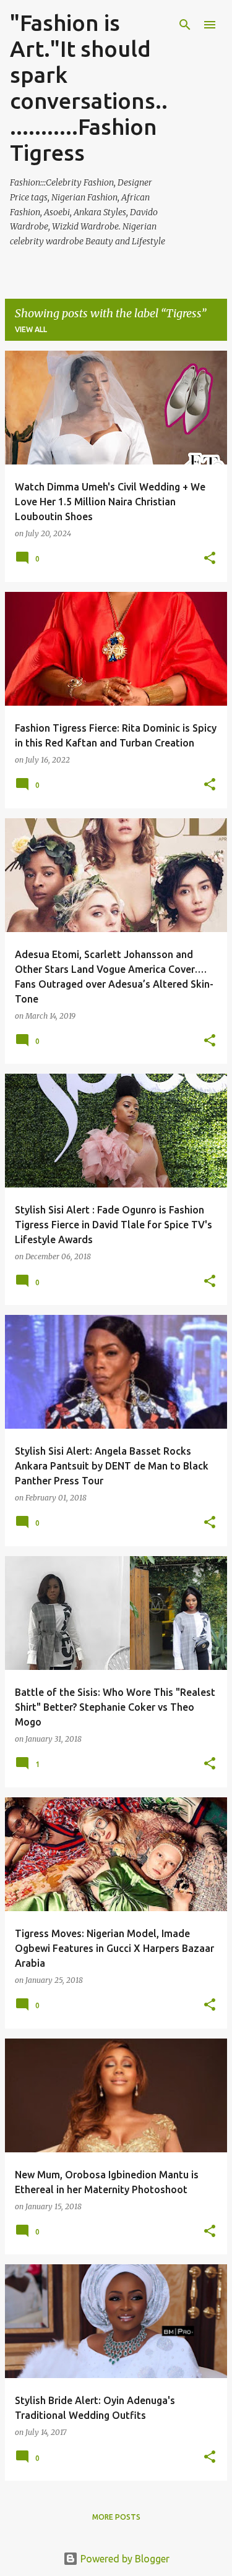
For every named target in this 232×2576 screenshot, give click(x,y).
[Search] (185, 25)
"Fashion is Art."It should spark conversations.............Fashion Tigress (89, 88)
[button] (210, 559)
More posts (116, 2517)
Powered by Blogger (124, 2559)
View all (31, 329)
